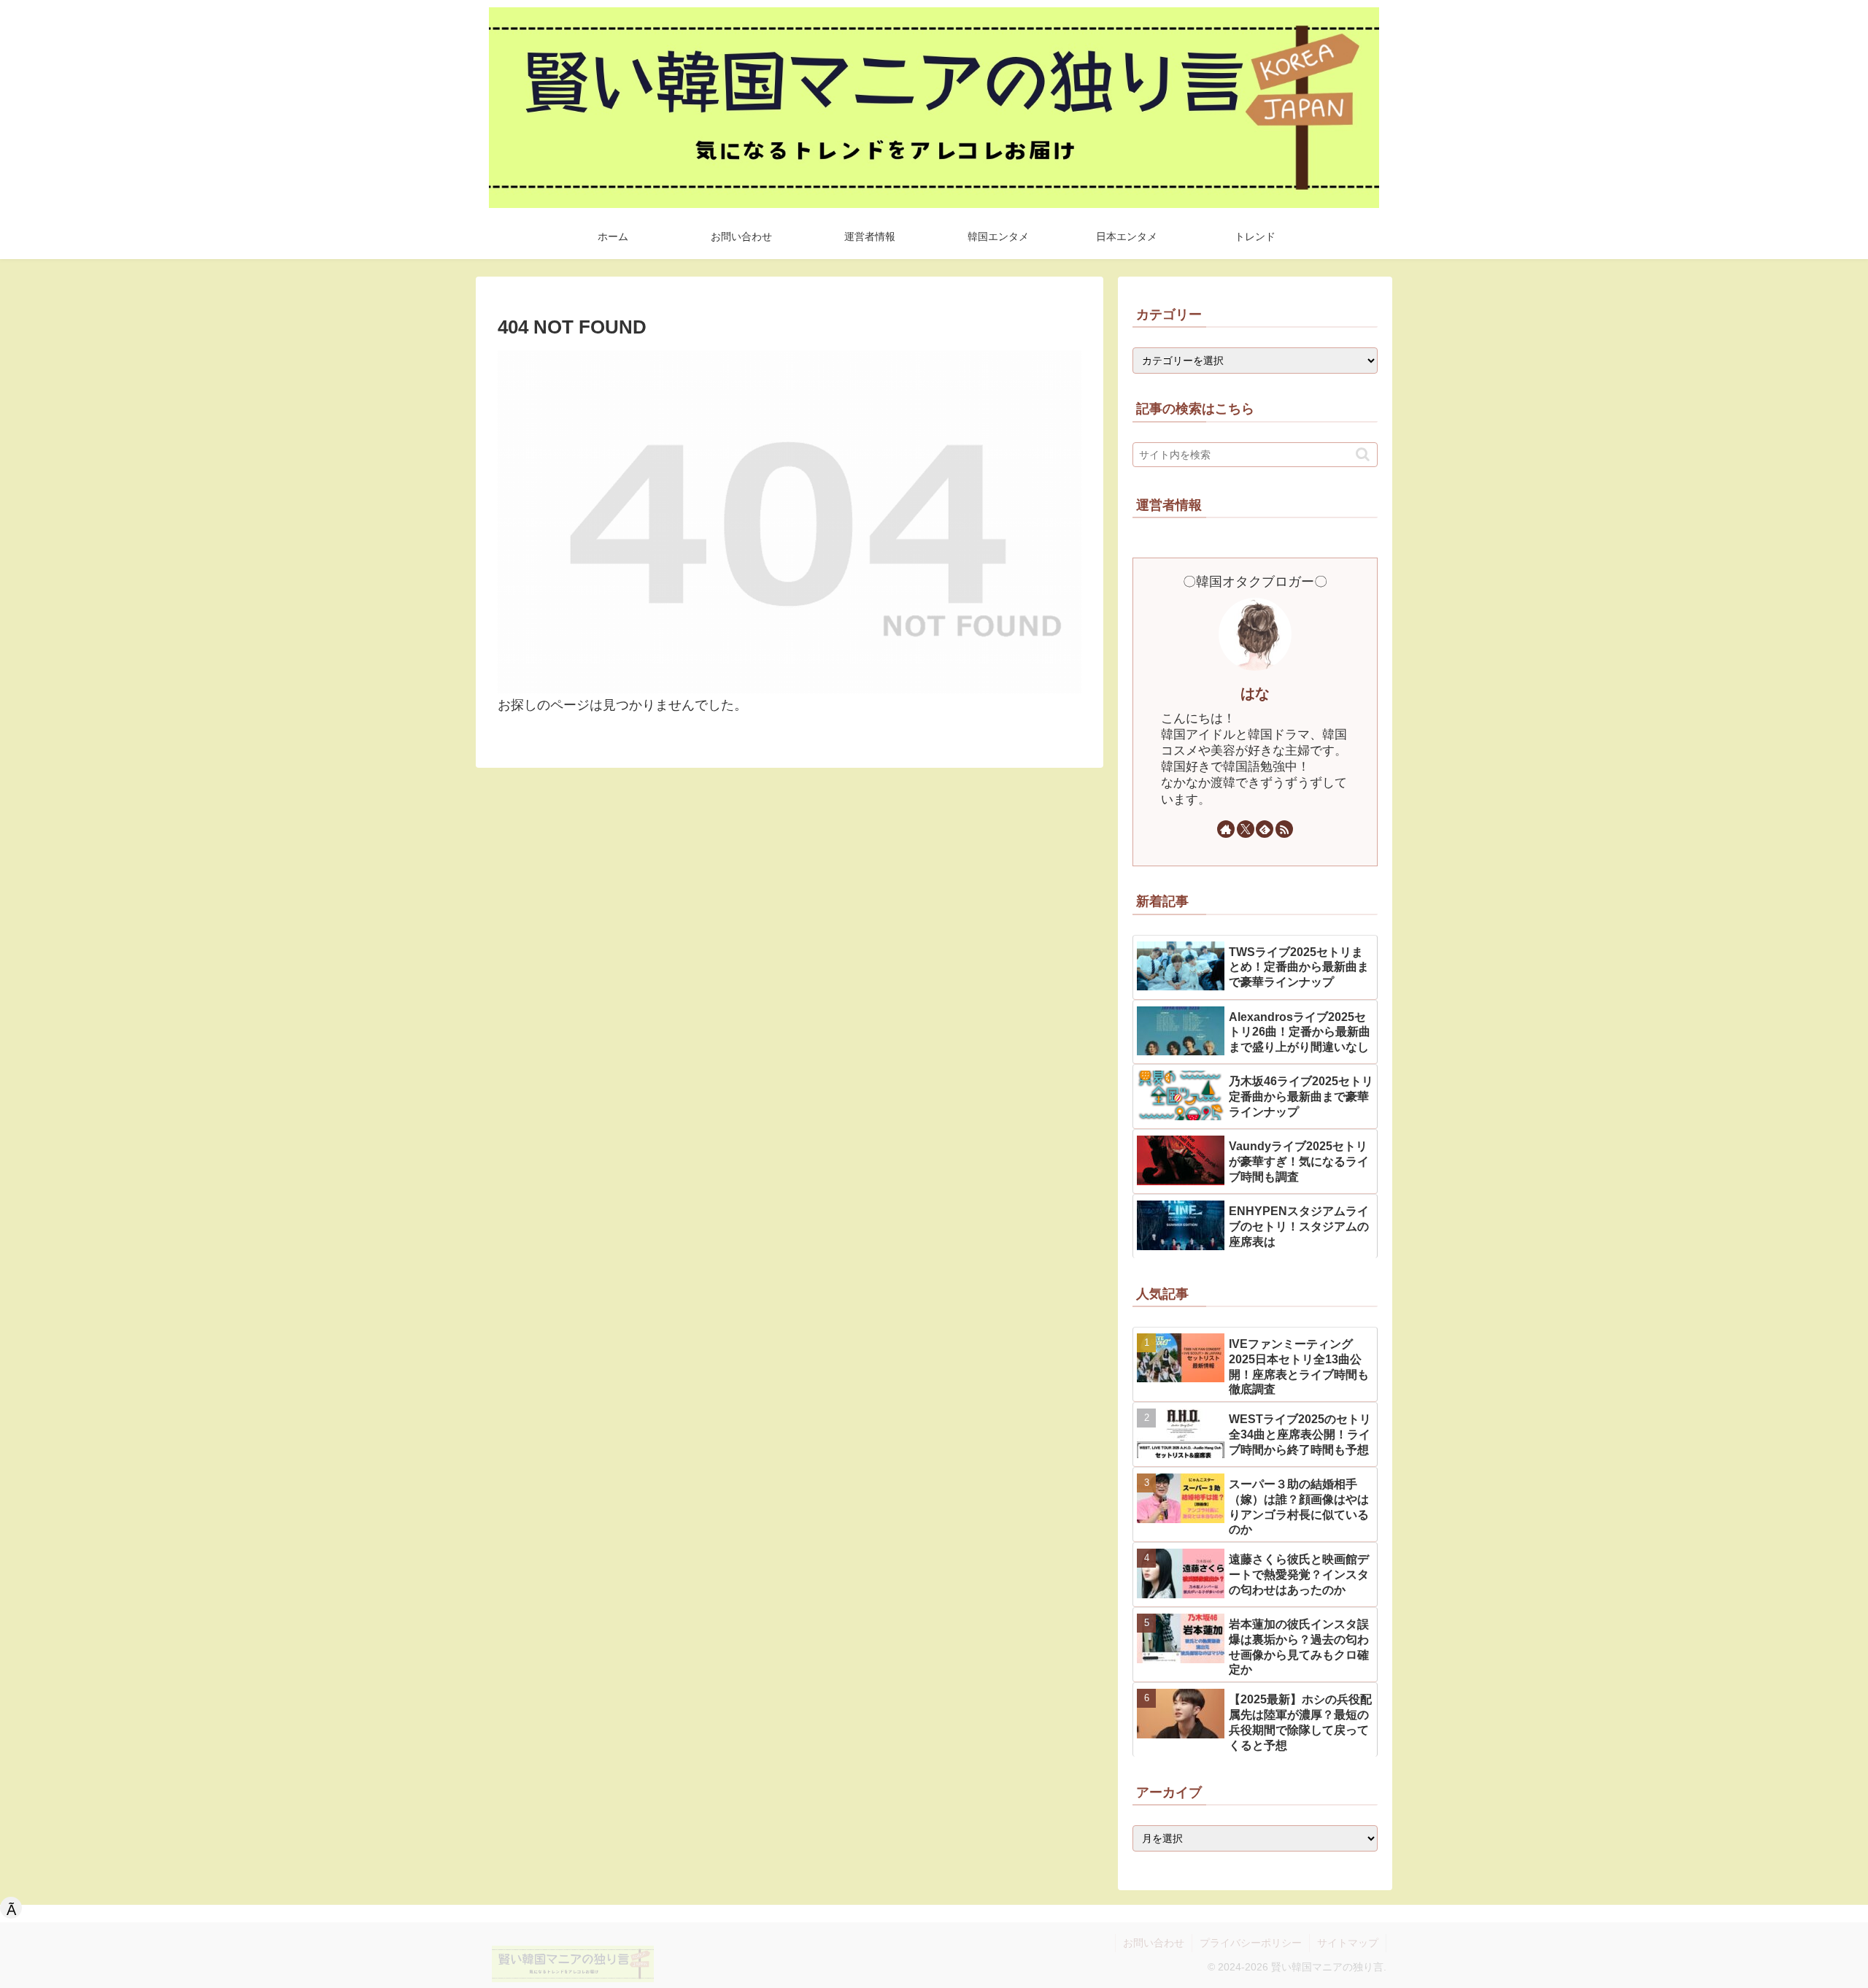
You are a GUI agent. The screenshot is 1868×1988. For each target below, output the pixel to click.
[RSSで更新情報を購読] (1284, 829)
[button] (1363, 454)
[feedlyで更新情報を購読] (1265, 829)
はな (1255, 693)
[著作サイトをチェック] (1226, 829)
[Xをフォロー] (1246, 829)
